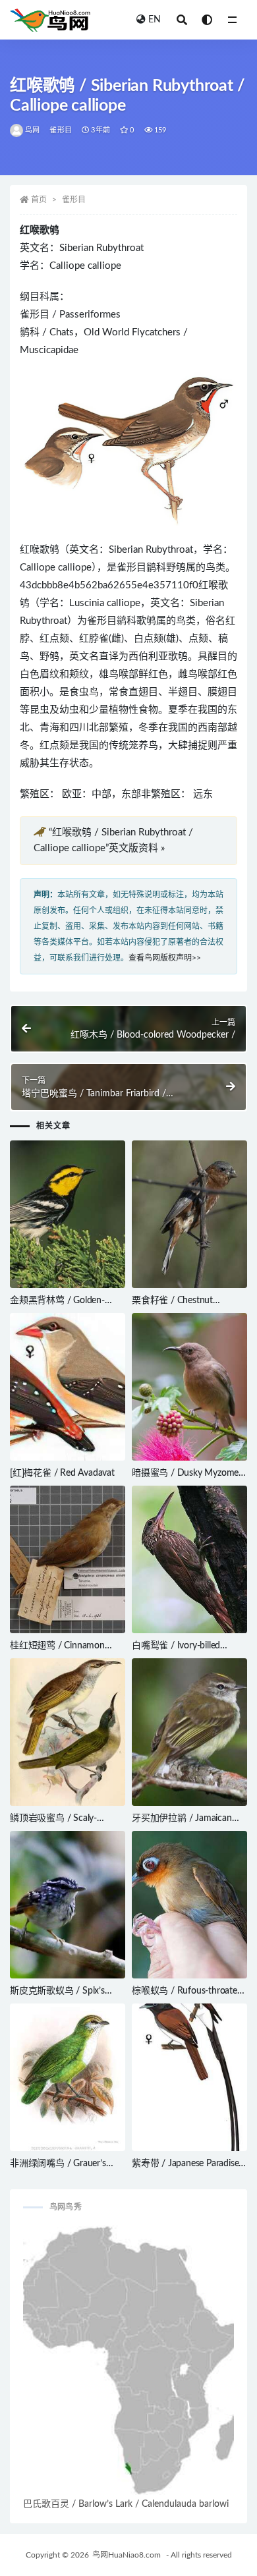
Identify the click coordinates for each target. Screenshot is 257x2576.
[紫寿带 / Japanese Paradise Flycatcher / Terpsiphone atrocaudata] (189, 2077)
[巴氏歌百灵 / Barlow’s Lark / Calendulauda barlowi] (128, 2361)
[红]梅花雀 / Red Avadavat (62, 1473)
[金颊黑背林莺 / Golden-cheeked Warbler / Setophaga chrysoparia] (68, 1214)
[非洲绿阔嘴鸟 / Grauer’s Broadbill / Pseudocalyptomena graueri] (68, 2077)
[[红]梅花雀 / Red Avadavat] (68, 1387)
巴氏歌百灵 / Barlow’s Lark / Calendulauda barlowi (126, 2504)
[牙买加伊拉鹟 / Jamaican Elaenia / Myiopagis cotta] (189, 1732)
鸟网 (32, 130)
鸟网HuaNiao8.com (127, 2555)
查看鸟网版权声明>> (165, 958)
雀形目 (61, 130)
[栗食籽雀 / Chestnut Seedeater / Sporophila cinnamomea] (189, 1214)
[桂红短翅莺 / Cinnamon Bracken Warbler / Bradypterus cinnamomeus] (68, 1559)
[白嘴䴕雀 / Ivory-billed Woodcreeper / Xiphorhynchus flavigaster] (189, 1559)
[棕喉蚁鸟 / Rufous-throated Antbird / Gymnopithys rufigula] (189, 1905)
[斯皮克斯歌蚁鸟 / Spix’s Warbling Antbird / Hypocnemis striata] (68, 1905)
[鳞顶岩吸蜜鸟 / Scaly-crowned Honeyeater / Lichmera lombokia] (68, 1732)
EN (155, 20)
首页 (39, 200)
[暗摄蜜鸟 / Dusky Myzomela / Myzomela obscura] (189, 1387)
